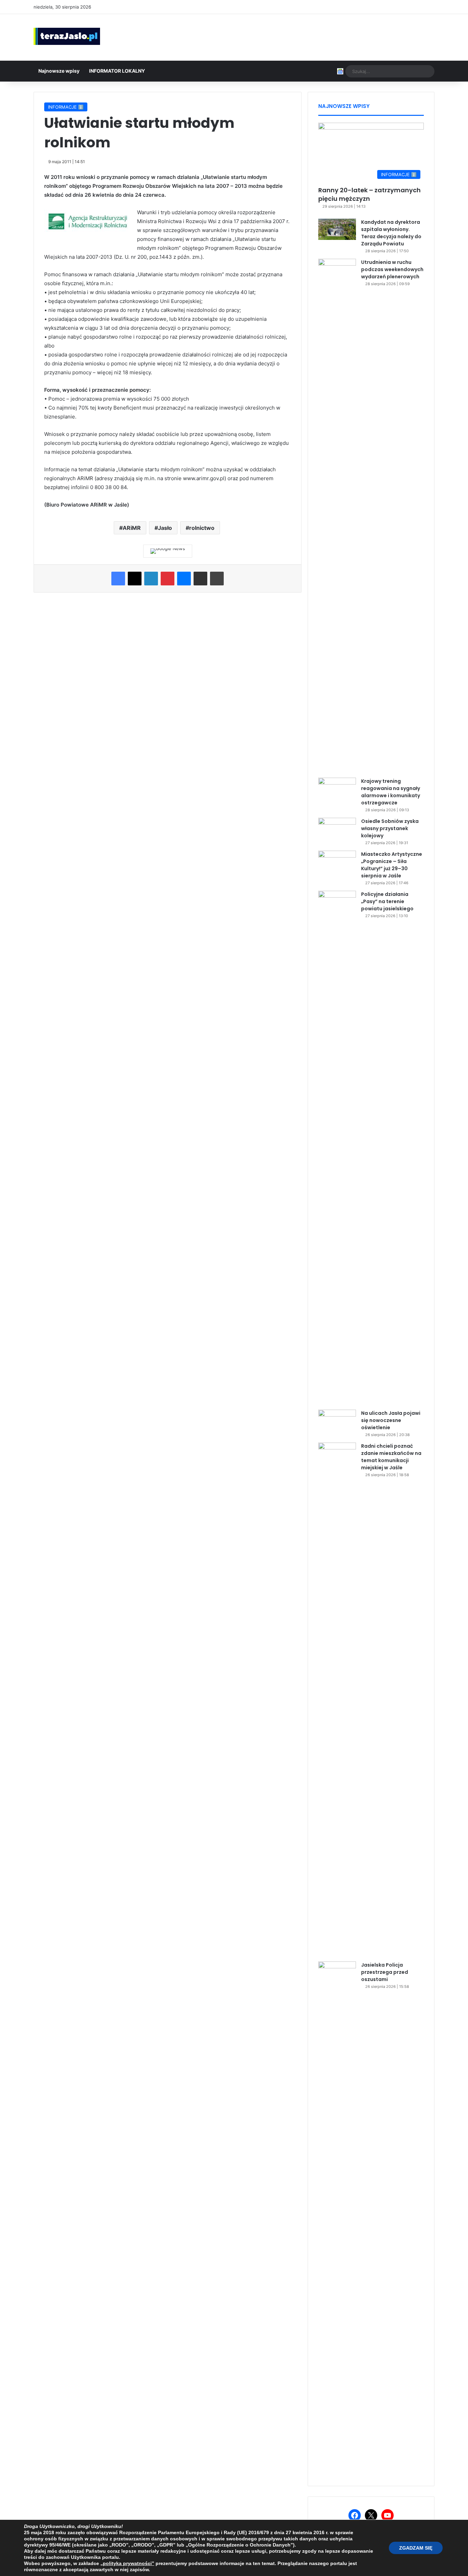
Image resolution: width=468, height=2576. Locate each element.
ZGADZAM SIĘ (416, 2548)
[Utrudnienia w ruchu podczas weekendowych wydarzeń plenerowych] (337, 516)
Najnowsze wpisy (59, 71)
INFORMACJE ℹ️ (66, 107)
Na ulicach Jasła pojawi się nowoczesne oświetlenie (391, 1420)
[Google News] (168, 551)
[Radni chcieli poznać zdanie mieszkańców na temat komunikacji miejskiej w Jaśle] (337, 1700)
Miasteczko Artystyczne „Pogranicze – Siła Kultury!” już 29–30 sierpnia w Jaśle (392, 865)
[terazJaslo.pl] (67, 36)
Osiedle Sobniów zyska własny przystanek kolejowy (390, 828)
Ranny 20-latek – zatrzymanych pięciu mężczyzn (370, 194)
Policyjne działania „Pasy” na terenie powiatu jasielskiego (387, 901)
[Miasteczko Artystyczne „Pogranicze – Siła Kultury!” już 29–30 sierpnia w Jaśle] (337, 864)
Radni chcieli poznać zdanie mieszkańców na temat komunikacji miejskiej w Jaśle (391, 1457)
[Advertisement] (303, 36)
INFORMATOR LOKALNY (117, 71)
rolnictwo (202, 528)
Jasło (165, 528)
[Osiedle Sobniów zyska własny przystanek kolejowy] (337, 831)
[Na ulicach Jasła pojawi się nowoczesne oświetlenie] (337, 1423)
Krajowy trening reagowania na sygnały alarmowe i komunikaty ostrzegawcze (391, 792)
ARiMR (132, 528)
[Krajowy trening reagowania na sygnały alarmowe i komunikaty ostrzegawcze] (337, 791)
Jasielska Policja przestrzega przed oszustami (385, 1972)
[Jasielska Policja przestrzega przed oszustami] (337, 2219)
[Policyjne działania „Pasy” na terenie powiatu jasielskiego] (337, 1148)
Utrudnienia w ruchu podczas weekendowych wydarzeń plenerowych (392, 269)
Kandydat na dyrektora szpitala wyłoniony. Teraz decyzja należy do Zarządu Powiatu (391, 233)
